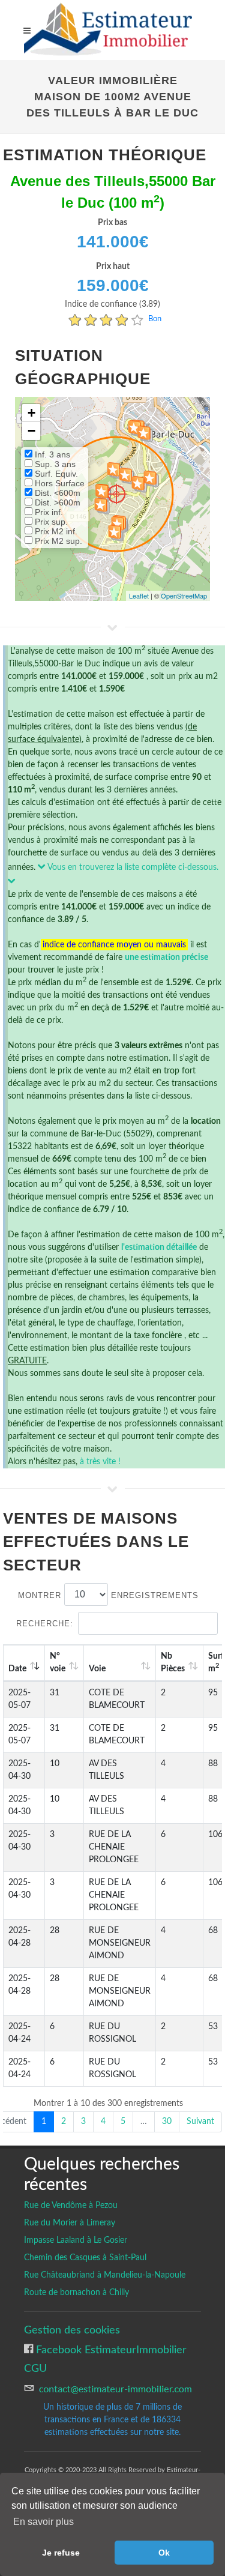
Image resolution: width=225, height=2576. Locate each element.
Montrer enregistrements (108, 1595)
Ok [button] (164, 2553)
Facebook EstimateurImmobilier (110, 2350)
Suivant (200, 2122)
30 (167, 2122)
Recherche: (45, 1624)
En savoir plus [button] (43, 2522)
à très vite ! (100, 1462)
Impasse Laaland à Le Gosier (76, 2240)
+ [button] (31, 413)
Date (17, 1669)
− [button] (31, 431)
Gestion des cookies (72, 2330)
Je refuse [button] (61, 2553)
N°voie (58, 1663)
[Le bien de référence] (116, 494)
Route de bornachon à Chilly (76, 2293)
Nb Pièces (173, 1663)
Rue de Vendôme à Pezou (71, 2206)
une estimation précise (166, 958)
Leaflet (139, 596)
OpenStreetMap (184, 596)
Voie (97, 1669)
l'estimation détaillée (159, 1247)
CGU (35, 2369)
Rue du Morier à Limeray (70, 2223)
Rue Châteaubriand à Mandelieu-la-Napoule (105, 2275)
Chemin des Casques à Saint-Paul (85, 2258)
